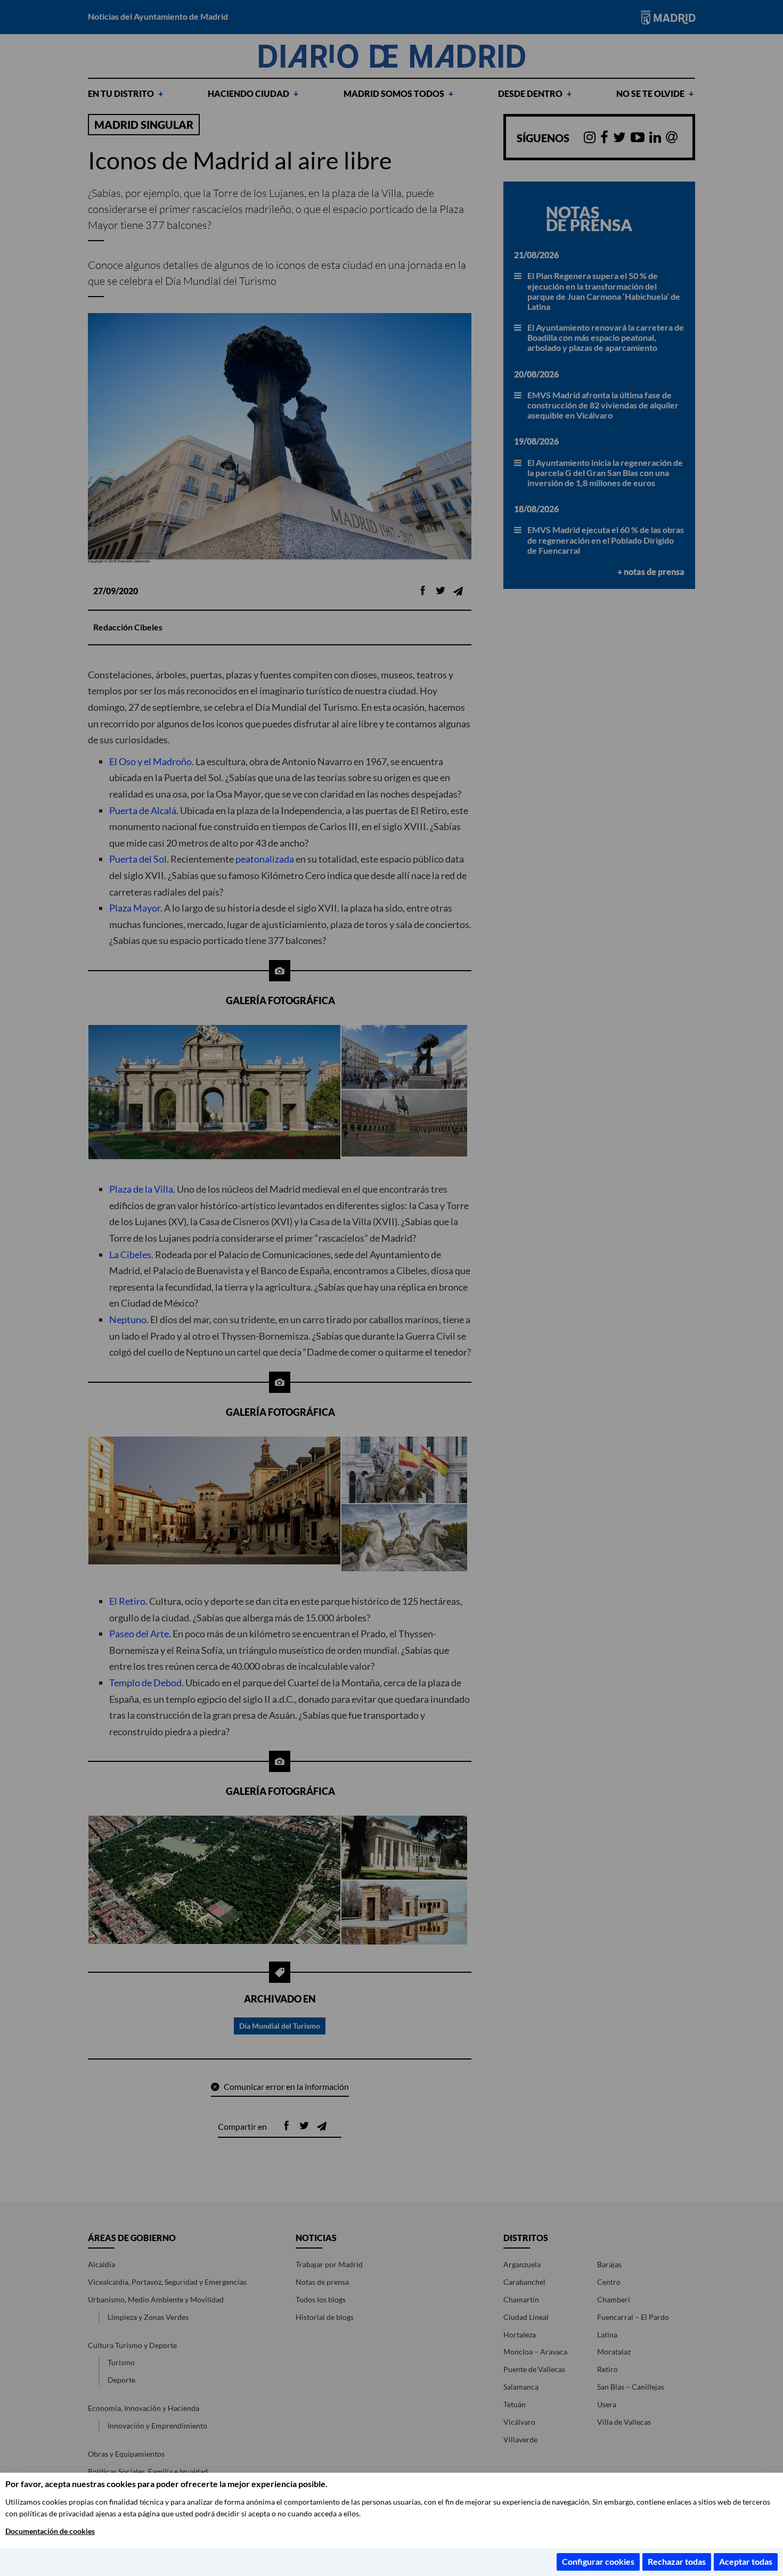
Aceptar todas (746, 2561)
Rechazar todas (677, 2561)
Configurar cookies (598, 2561)
